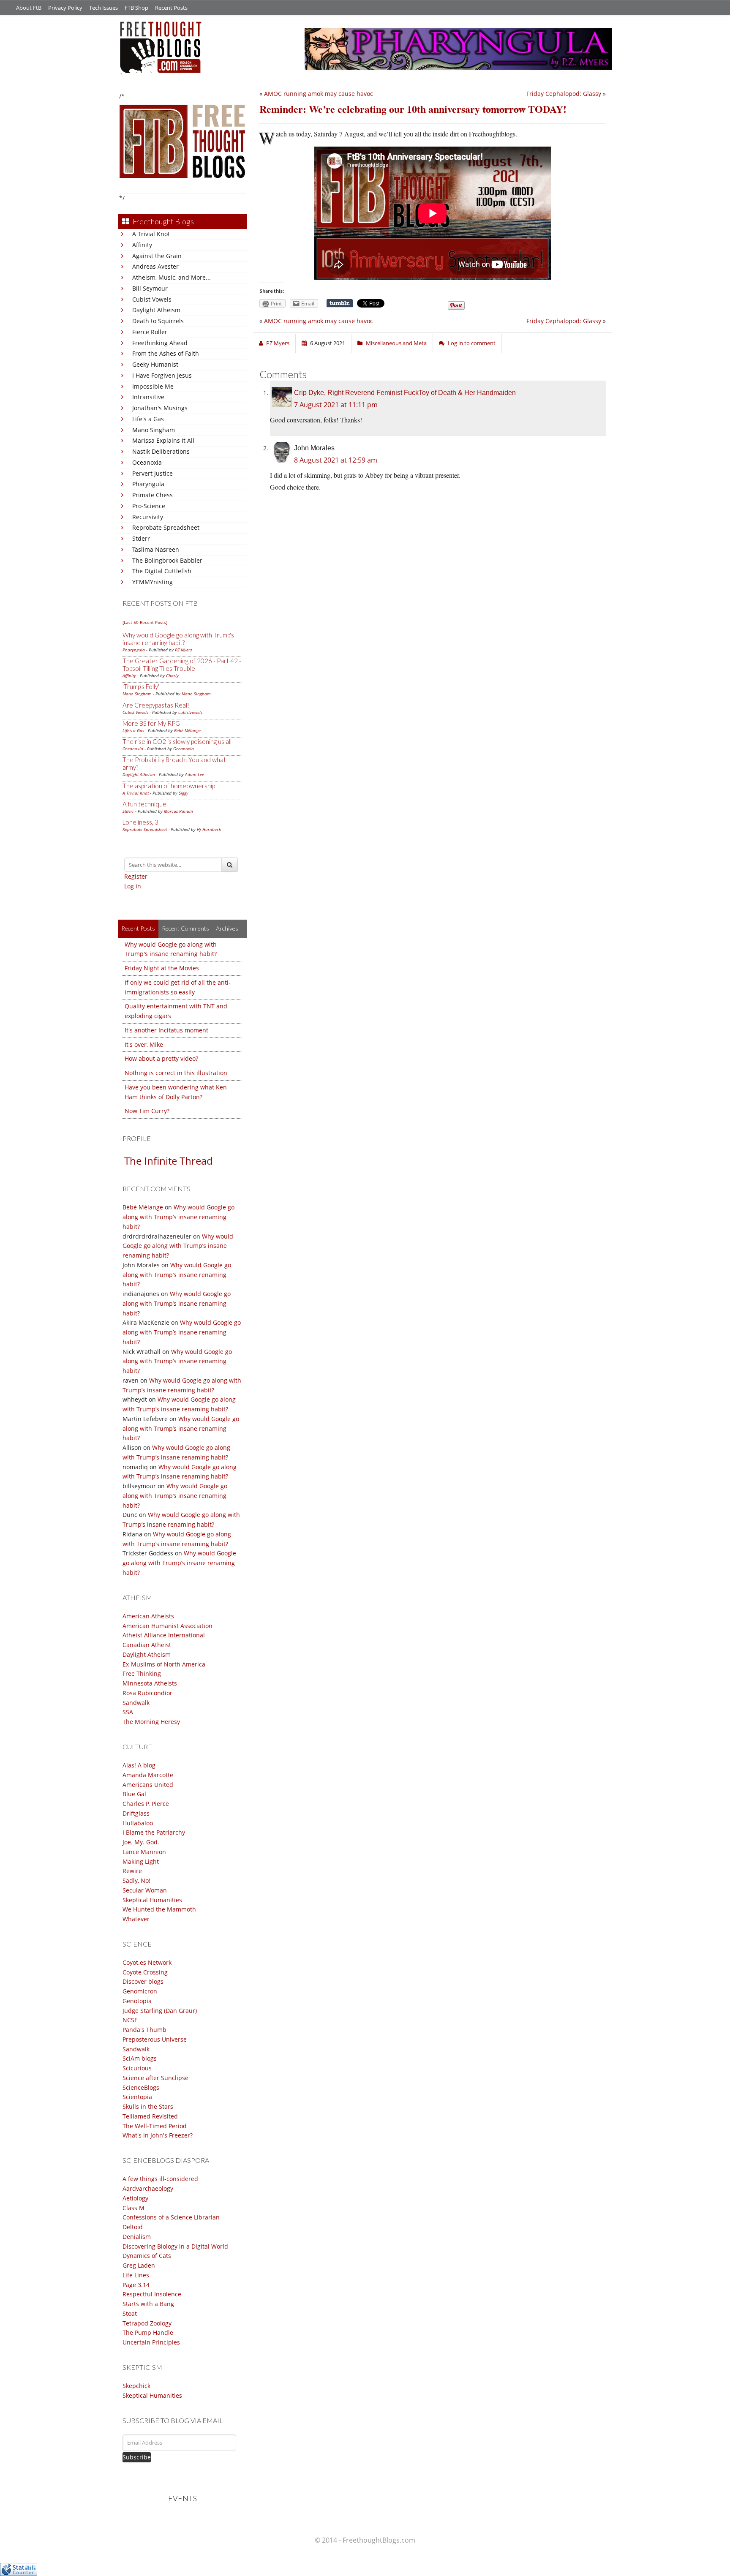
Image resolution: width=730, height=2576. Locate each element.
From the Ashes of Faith (166, 353)
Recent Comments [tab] (185, 928)
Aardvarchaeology (148, 2188)
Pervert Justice (153, 473)
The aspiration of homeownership (169, 786)
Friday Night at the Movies (162, 968)
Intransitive (148, 397)
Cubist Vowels (152, 299)
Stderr (141, 538)
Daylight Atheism (156, 310)
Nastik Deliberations (161, 451)
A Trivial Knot (151, 234)
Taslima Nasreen (156, 549)
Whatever (136, 1919)
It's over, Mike (144, 1044)
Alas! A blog (139, 1765)
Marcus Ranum (178, 811)
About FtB (29, 8)
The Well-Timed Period (155, 2126)
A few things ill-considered (160, 2179)
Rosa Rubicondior (147, 1693)
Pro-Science (149, 506)
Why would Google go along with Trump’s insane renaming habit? (178, 1217)
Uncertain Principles (151, 2342)
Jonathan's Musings (160, 408)
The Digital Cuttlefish (162, 571)
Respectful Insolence (152, 2294)
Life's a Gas (148, 419)
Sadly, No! (136, 1880)
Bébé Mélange (187, 730)
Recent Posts (171, 8)
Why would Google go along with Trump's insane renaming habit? (178, 639)
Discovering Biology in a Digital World (175, 2246)
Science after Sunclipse (155, 2078)
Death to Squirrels (158, 321)
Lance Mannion (144, 1852)
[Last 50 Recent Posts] (145, 622)
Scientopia (137, 2097)
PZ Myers (183, 650)
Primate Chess (153, 495)
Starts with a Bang (148, 2304)
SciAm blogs (140, 2058)
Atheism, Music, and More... (172, 277)
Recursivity (148, 517)
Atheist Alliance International (164, 1635)
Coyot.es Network (147, 1962)
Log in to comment (472, 343)
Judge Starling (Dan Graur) (160, 2011)
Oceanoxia (147, 462)
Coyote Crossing (145, 1972)
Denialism (137, 2237)
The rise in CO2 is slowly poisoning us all (177, 741)
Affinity (142, 245)
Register (136, 876)
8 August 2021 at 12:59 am (336, 460)
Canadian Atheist (147, 1645)
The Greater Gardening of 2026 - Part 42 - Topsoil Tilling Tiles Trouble (182, 664)
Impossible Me (153, 386)
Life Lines (136, 2275)
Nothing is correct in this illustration (176, 1073)
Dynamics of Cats (147, 2256)
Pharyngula (148, 484)
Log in (133, 886)
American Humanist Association (168, 1626)
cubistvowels (190, 712)
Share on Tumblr (340, 303)
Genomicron (140, 1991)
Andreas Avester (155, 266)
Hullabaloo (138, 1823)
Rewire (132, 1871)
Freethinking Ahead (160, 343)
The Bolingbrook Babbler (167, 560)
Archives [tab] (227, 928)
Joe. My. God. (141, 1842)
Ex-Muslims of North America (164, 1664)
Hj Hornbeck (209, 829)
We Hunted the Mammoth (159, 1909)
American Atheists (148, 1616)
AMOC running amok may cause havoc (319, 94)
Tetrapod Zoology (147, 2323)
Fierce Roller (150, 332)
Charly (172, 675)
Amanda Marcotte (148, 1775)
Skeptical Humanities (152, 1900)
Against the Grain (157, 256)
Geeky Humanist (155, 364)
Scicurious (137, 2068)
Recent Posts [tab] (138, 928)
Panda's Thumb (144, 2030)
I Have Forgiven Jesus (162, 375)
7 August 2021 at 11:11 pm (336, 405)
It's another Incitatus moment (166, 1030)
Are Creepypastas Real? (156, 705)
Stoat (130, 2313)
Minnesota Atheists (150, 1683)
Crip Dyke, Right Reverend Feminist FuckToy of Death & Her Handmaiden (405, 393)
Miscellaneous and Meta (396, 343)
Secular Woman (145, 1890)
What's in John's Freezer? (158, 2135)
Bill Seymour (150, 288)
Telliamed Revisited (150, 2116)
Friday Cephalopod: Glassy (564, 94)
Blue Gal (134, 1794)
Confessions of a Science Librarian (171, 2217)
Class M (133, 2208)
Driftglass (136, 1813)
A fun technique (144, 804)
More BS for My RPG (151, 723)
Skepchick (136, 2386)
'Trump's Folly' (141, 686)
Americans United (148, 1785)
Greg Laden (139, 2265)
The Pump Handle (148, 2332)
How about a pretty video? (161, 1058)
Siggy (184, 793)
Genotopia (137, 2001)
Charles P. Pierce (146, 1804)
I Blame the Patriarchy (154, 1832)
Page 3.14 (136, 2285)
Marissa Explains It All (163, 440)
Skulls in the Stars (148, 2106)
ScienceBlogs (141, 2087)
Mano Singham (154, 430)
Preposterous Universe (155, 2039)
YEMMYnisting (153, 582)
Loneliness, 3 (140, 822)
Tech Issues (104, 8)
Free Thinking (142, 1673)
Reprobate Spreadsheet (166, 527)
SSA (128, 1712)
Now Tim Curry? (147, 1111)
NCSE (130, 2020)
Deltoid (133, 2227)
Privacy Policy (65, 8)
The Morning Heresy (151, 1722)
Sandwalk (136, 1703)
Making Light (141, 1861)
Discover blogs (143, 1981)
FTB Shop (136, 8)
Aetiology (135, 2198)
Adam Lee (195, 774)
